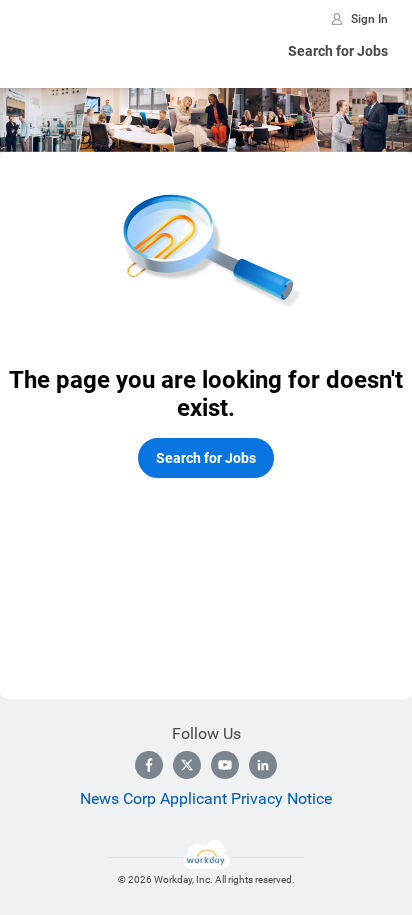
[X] (187, 765)
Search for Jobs (338, 51)
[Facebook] (149, 765)
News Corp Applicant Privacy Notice (206, 798)
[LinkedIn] (263, 765)
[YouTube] (225, 765)
